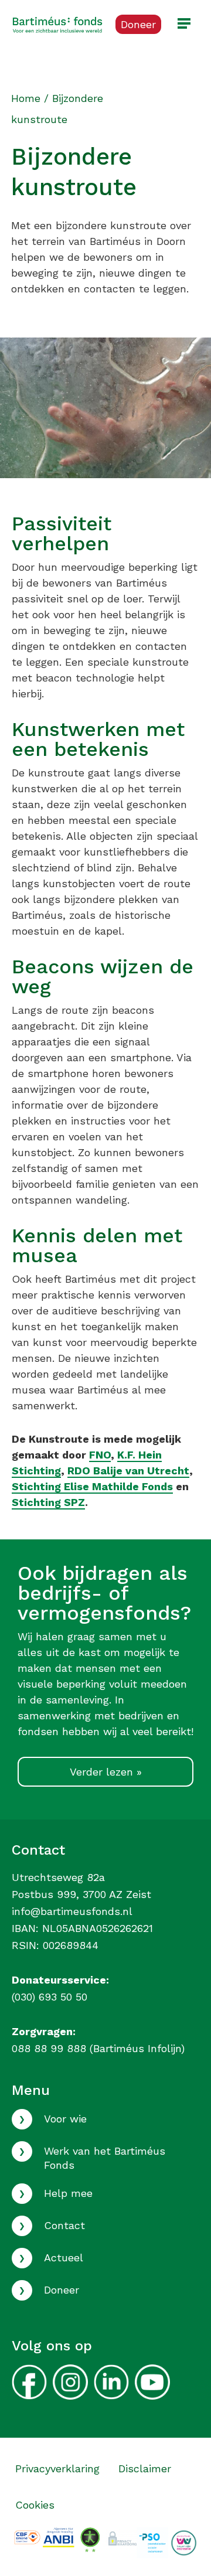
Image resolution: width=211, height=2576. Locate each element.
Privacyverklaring (57, 2468)
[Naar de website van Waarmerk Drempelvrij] (90, 2539)
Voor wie (65, 2119)
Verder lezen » (106, 1772)
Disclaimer (145, 2468)
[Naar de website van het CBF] (27, 2536)
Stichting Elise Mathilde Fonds (92, 1486)
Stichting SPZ (48, 1502)
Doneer (62, 2290)
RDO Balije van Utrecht (128, 1471)
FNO (100, 1455)
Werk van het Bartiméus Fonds (105, 2158)
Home (26, 98)
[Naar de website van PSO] (152, 2542)
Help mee (68, 2193)
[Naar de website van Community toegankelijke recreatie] (184, 2542)
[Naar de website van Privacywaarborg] (121, 2536)
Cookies (35, 2505)
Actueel (64, 2258)
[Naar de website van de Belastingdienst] (58, 2536)
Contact (64, 2225)
